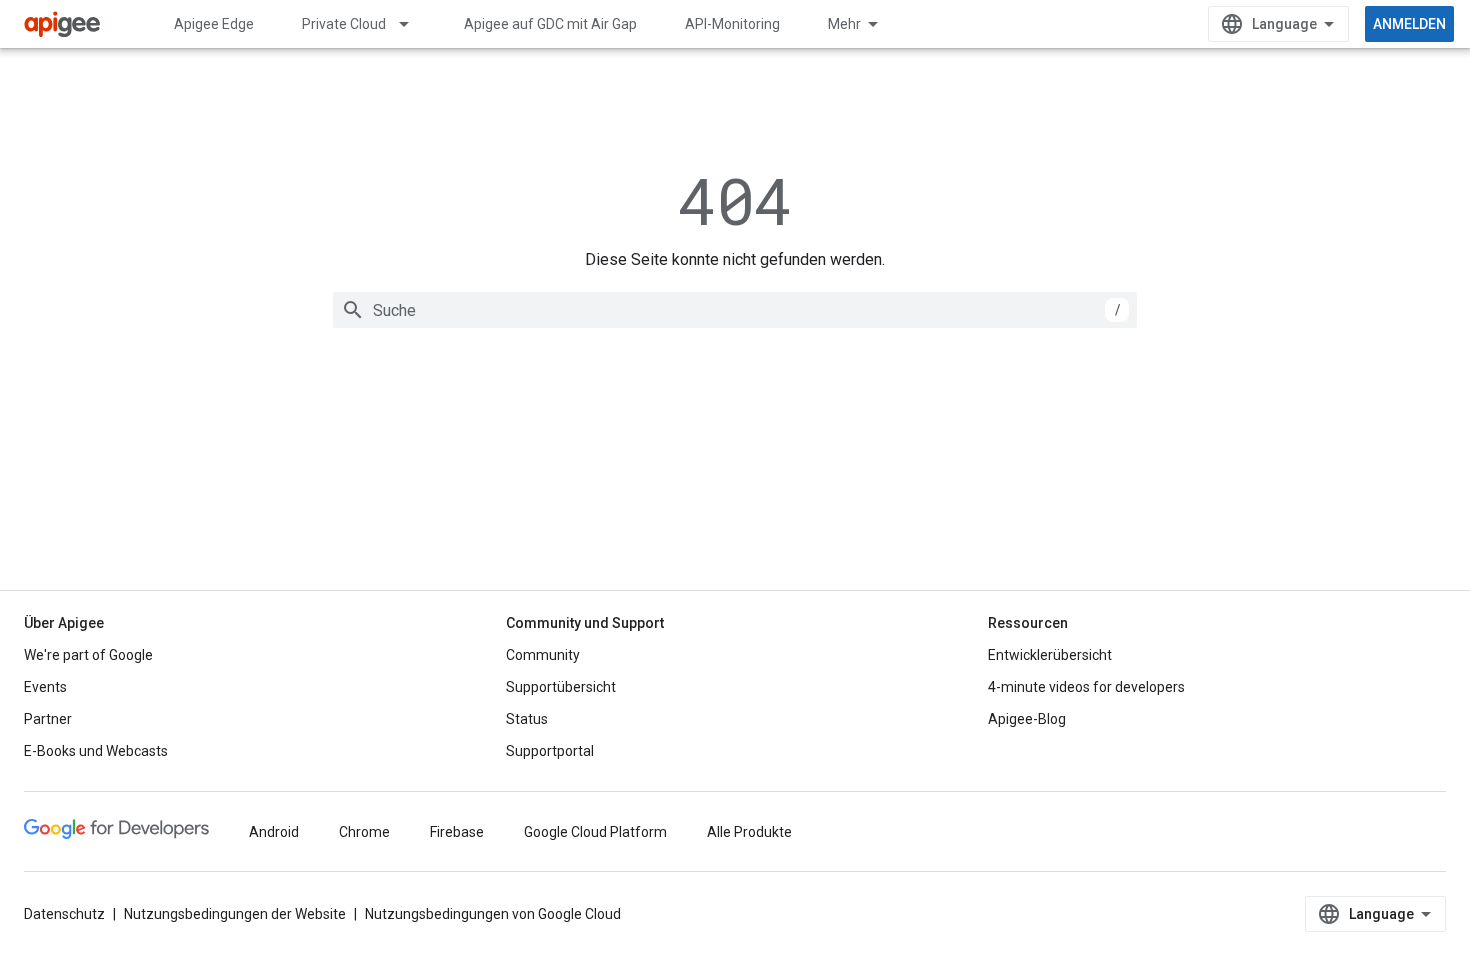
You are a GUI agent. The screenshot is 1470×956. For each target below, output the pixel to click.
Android (274, 832)
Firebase (457, 832)
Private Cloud (344, 24)
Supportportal (550, 751)
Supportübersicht (561, 687)
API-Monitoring (732, 24)
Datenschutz (64, 914)
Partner (48, 719)
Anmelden (1409, 24)
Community (543, 655)
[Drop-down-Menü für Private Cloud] (413, 24)
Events (45, 687)
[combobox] (735, 310)
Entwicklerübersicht (1050, 655)
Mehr (844, 24)
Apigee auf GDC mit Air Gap (550, 24)
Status (527, 719)
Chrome (364, 832)
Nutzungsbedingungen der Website (235, 914)
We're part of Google (88, 655)
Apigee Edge (214, 24)
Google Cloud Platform (595, 832)
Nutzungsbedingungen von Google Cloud (493, 914)
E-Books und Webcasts (96, 751)
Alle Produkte (749, 832)
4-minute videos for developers (1086, 687)
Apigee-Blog (1027, 719)
